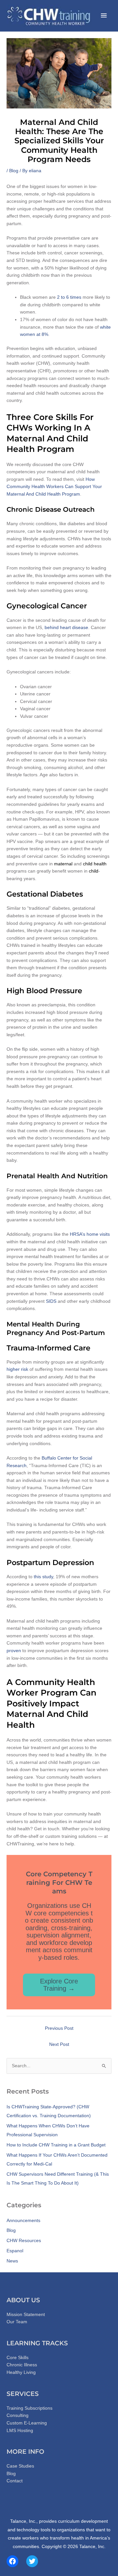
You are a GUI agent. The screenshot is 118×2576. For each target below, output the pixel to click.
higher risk (17, 1369)
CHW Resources (24, 2241)
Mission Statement (26, 2315)
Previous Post (59, 2028)
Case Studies (20, 2466)
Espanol (15, 2251)
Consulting (18, 2415)
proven (14, 1651)
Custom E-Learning (27, 2423)
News (12, 2261)
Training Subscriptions (29, 2408)
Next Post (59, 2044)
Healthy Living (21, 2372)
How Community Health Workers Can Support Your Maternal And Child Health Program (54, 487)
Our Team (17, 2322)
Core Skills (18, 2358)
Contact (15, 2481)
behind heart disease (66, 628)
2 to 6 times (69, 297)
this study (43, 1577)
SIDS (51, 1301)
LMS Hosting (20, 2431)
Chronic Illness (22, 2365)
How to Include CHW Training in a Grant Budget (56, 2145)
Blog (14, 171)
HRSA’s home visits (90, 1234)
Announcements (23, 2221)
